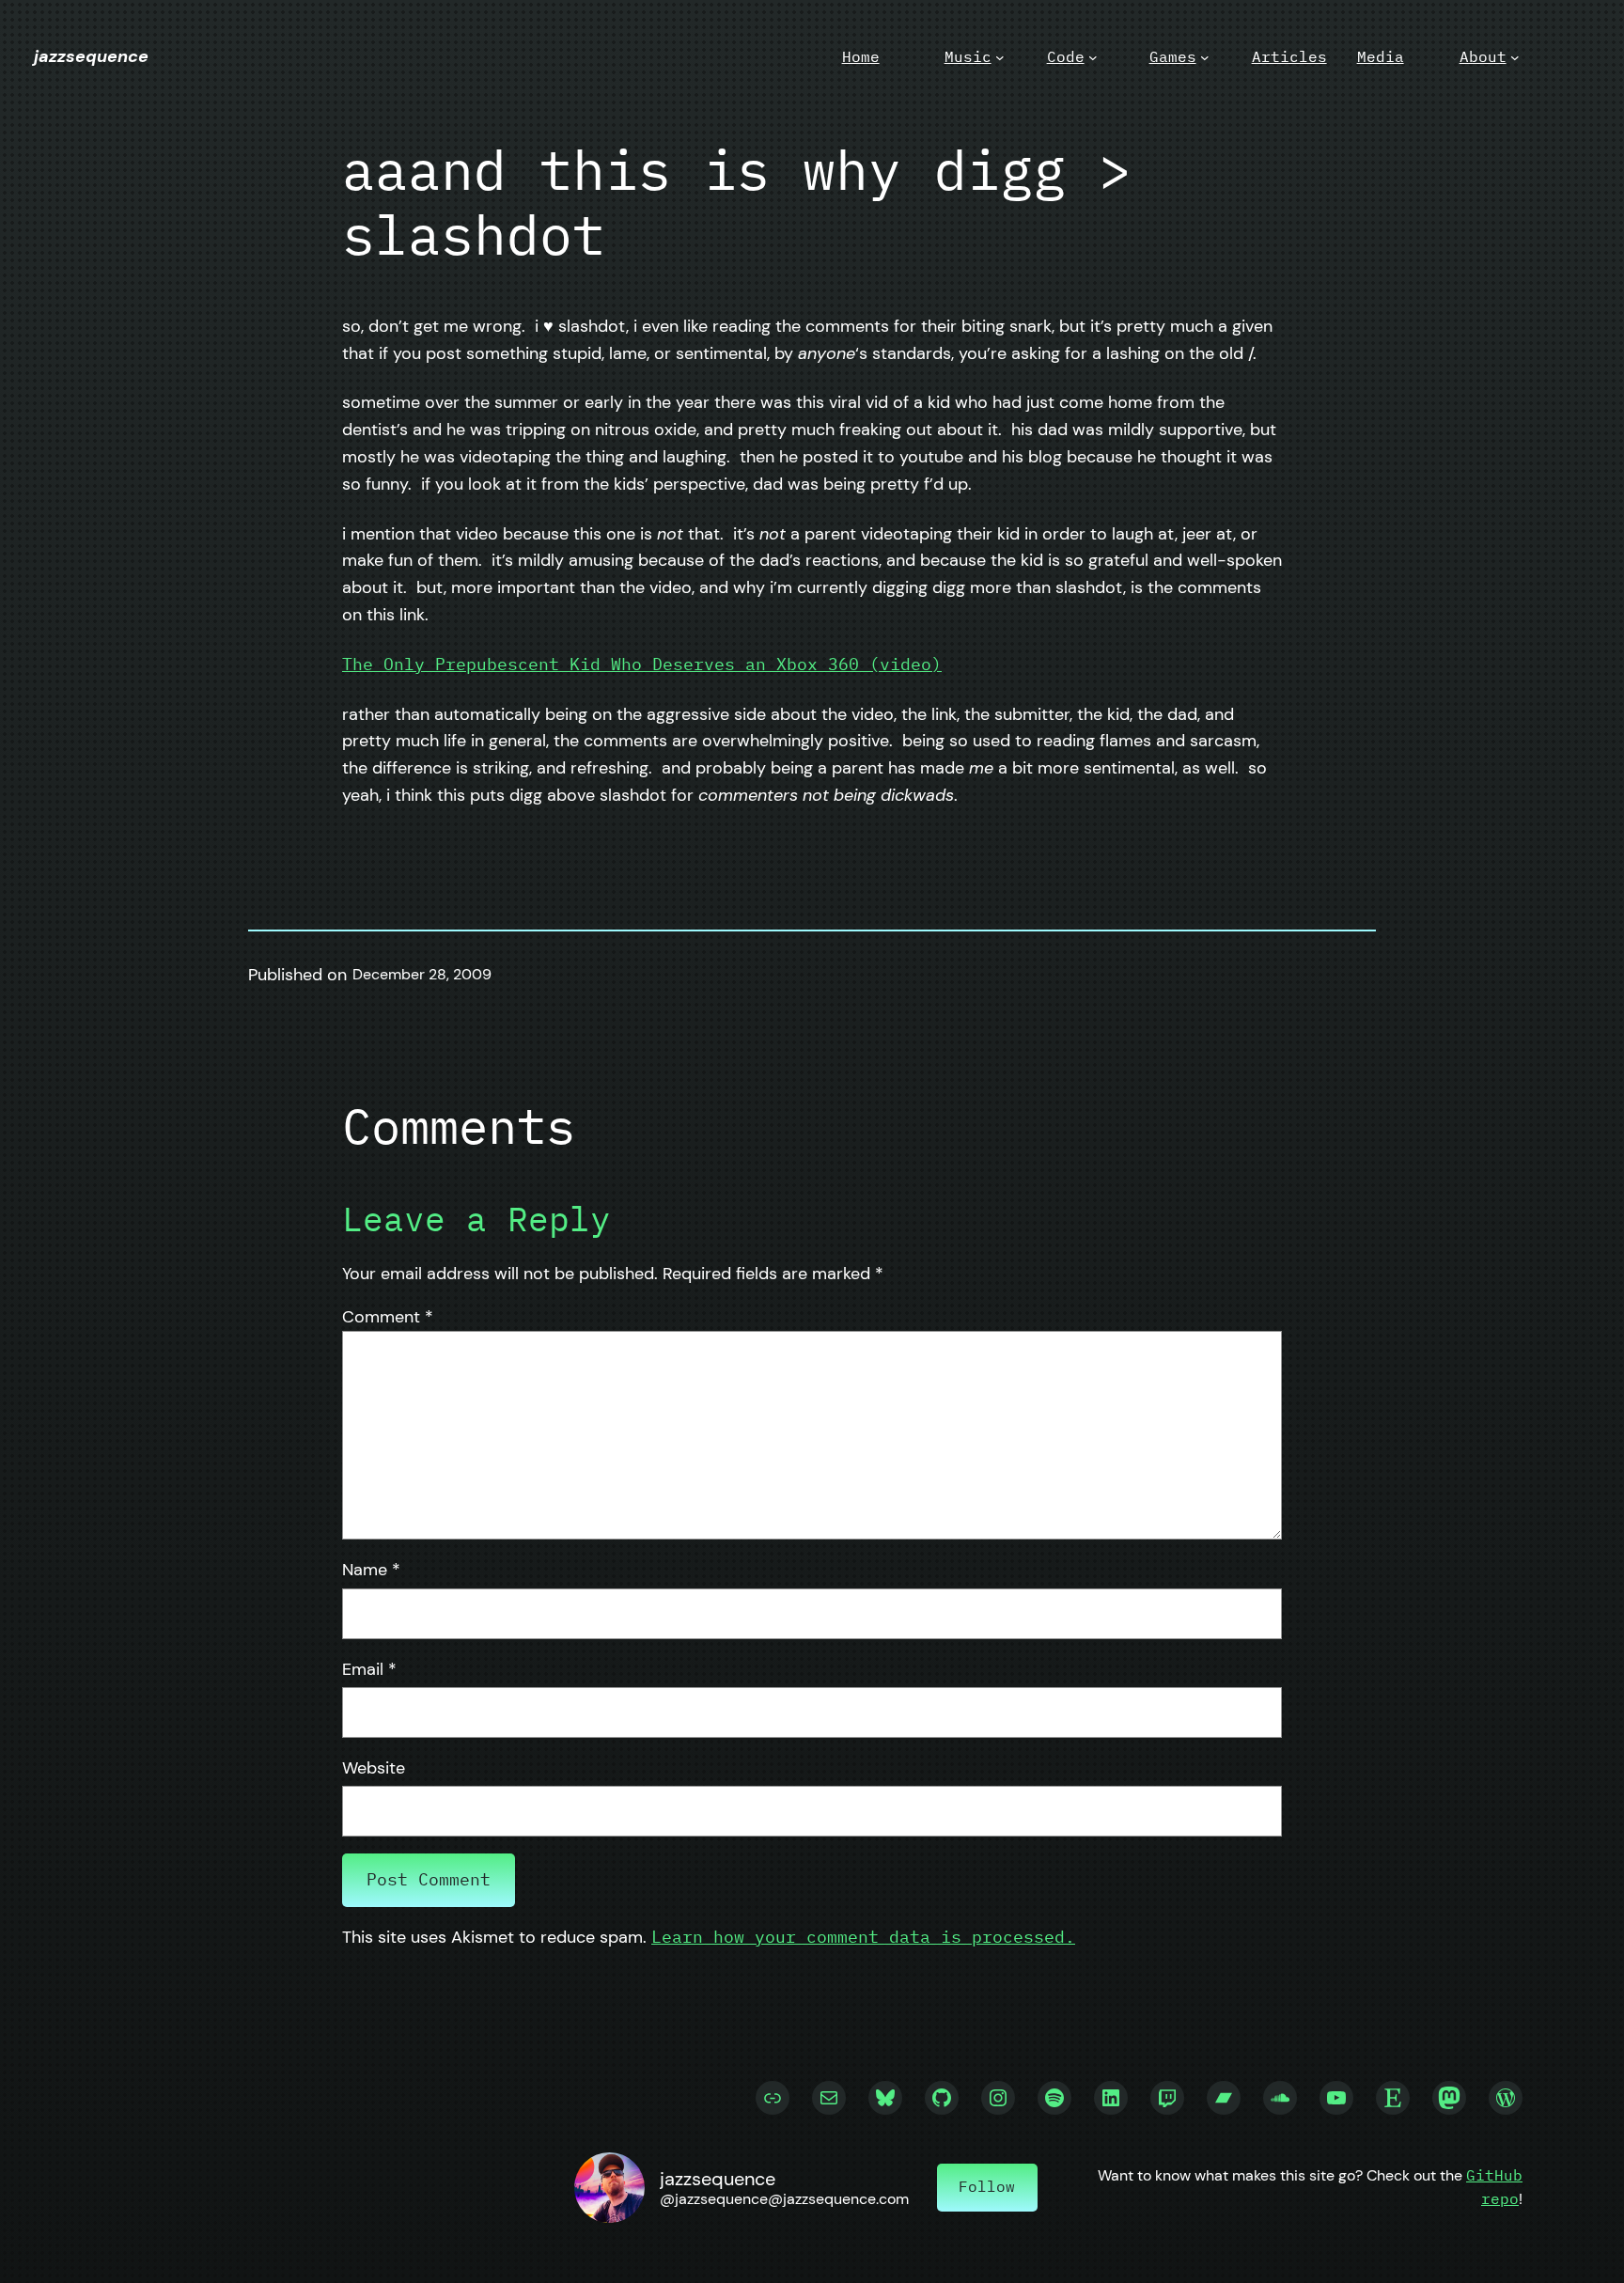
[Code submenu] (1093, 57)
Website (374, 1768)
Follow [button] (987, 2186)
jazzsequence (91, 56)
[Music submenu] (1000, 57)
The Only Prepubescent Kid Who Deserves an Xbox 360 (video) (642, 664)
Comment (388, 1317)
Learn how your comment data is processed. (863, 1937)
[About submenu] (1515, 57)
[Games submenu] (1205, 57)
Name (371, 1570)
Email (369, 1669)
